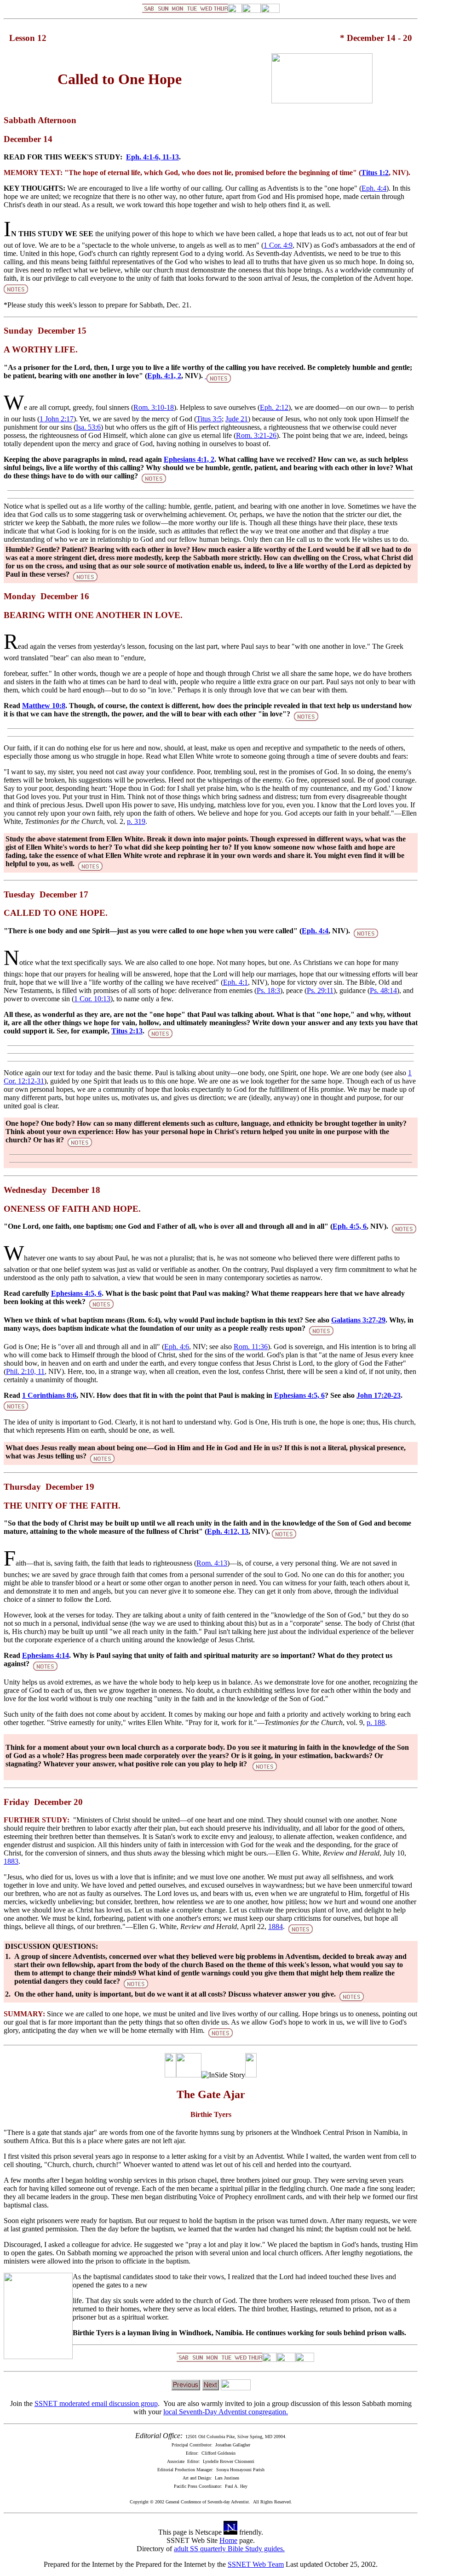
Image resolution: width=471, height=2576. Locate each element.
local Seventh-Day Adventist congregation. (226, 2412)
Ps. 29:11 (320, 990)
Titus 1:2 (375, 173)
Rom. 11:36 (251, 1347)
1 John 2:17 (57, 419)
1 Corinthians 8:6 (49, 1395)
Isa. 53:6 (88, 427)
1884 (276, 1926)
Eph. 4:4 (374, 188)
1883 (11, 1861)
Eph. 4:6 (177, 1347)
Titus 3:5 (209, 419)
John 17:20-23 (379, 1395)
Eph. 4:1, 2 (164, 376)
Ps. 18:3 (268, 990)
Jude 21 (237, 419)
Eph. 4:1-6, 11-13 (152, 157)
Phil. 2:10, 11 (25, 1371)
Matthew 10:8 (44, 706)
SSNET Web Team (256, 2564)
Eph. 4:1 (235, 982)
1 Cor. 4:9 (278, 245)
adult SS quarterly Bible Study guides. (229, 2549)
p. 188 (376, 1722)
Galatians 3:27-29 (358, 1320)
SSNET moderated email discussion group (96, 2403)
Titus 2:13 (127, 1031)
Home (228, 2540)
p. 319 (136, 821)
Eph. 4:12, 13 (228, 1531)
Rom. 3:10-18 (154, 407)
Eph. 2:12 (274, 407)
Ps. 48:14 (383, 990)
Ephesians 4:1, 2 (189, 459)
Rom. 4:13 (212, 1563)
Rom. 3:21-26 (256, 435)
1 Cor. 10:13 (92, 999)
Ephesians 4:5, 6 (76, 1293)
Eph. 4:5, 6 (350, 1226)
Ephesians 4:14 (46, 1655)
